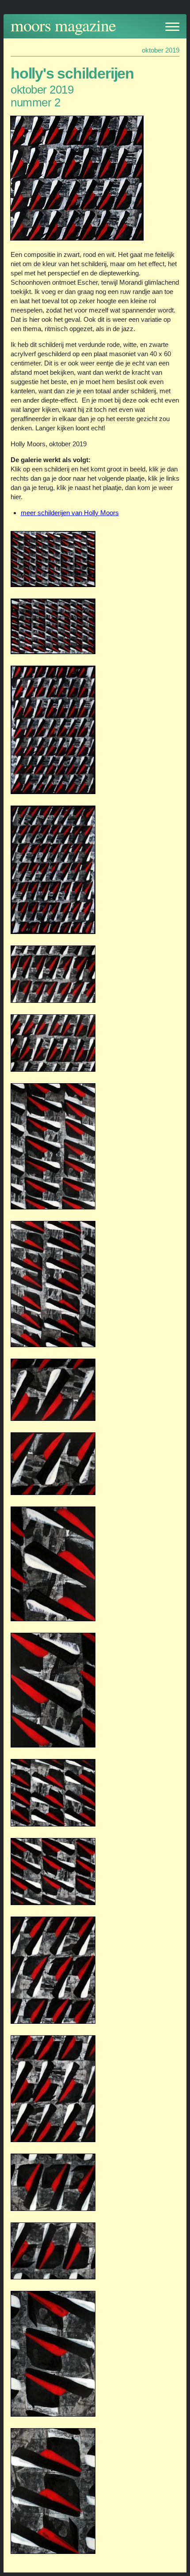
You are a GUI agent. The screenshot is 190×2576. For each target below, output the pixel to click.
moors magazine (63, 25)
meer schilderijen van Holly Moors (70, 513)
